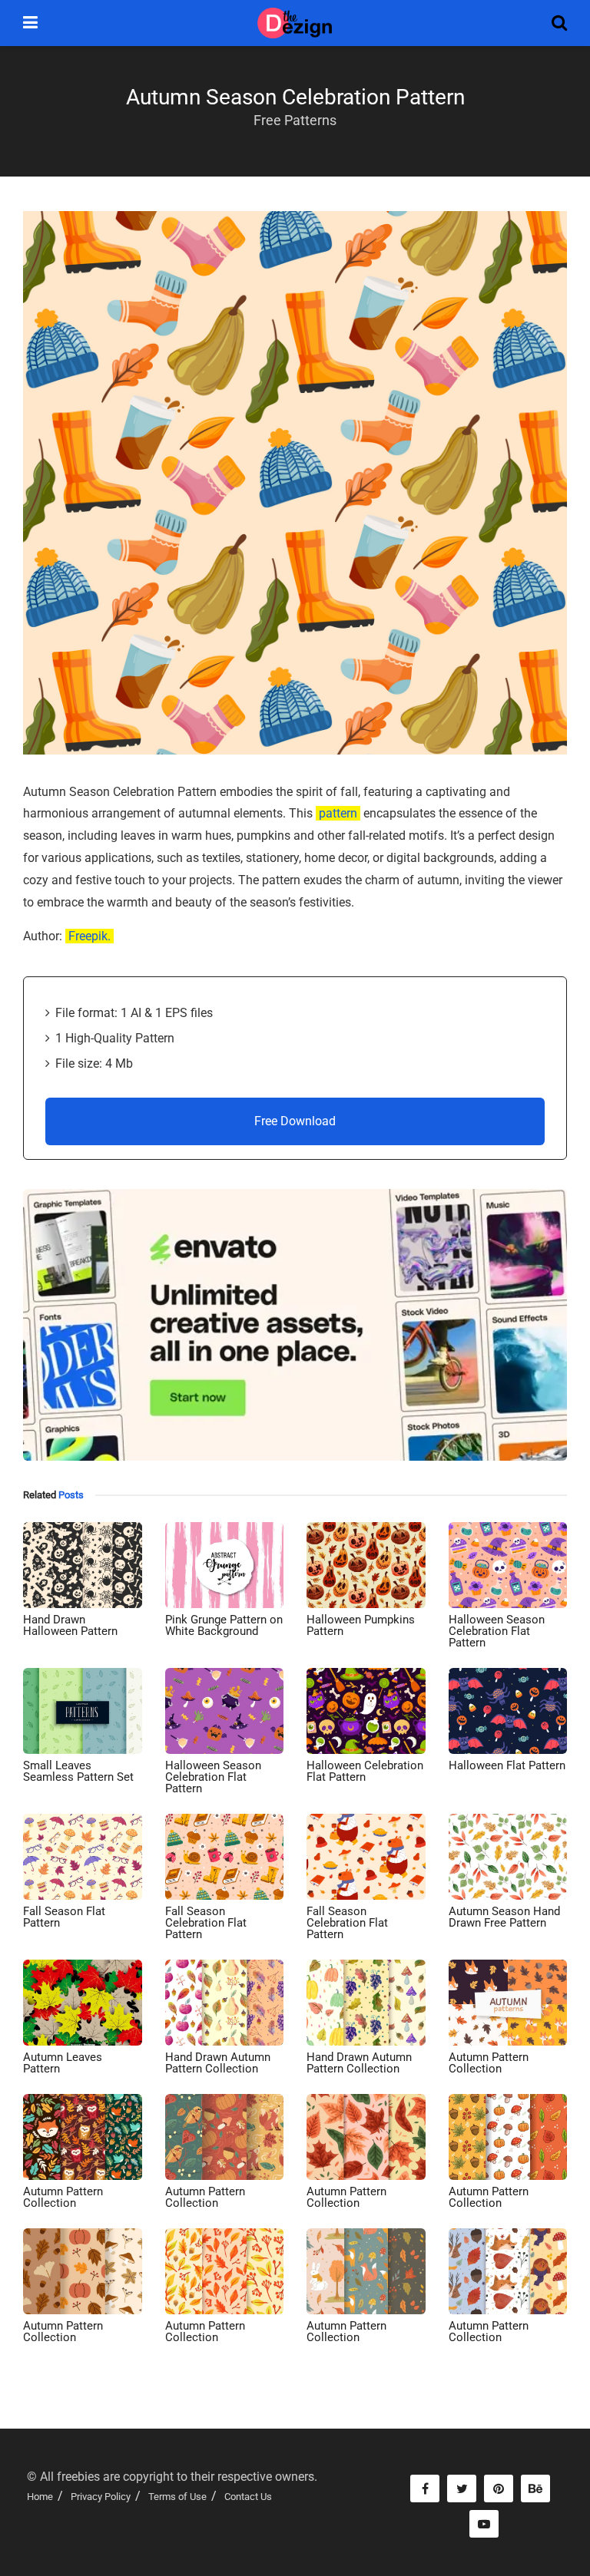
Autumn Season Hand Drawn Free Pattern (504, 1917)
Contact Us (248, 2497)
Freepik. (89, 936)
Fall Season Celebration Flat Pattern (206, 1923)
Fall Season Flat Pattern (64, 1917)
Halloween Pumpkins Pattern (361, 1625)
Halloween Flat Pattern (507, 1765)
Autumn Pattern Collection (489, 2063)
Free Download (295, 1121)
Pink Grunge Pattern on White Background (224, 1625)
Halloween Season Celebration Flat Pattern (497, 1631)
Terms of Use (177, 2497)
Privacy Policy (101, 2497)
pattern (338, 813)
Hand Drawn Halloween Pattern (70, 1625)
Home (40, 2497)
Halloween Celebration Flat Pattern (365, 1771)
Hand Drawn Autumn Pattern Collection (218, 2063)
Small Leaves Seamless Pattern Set (78, 1771)
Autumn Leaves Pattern (63, 2063)
